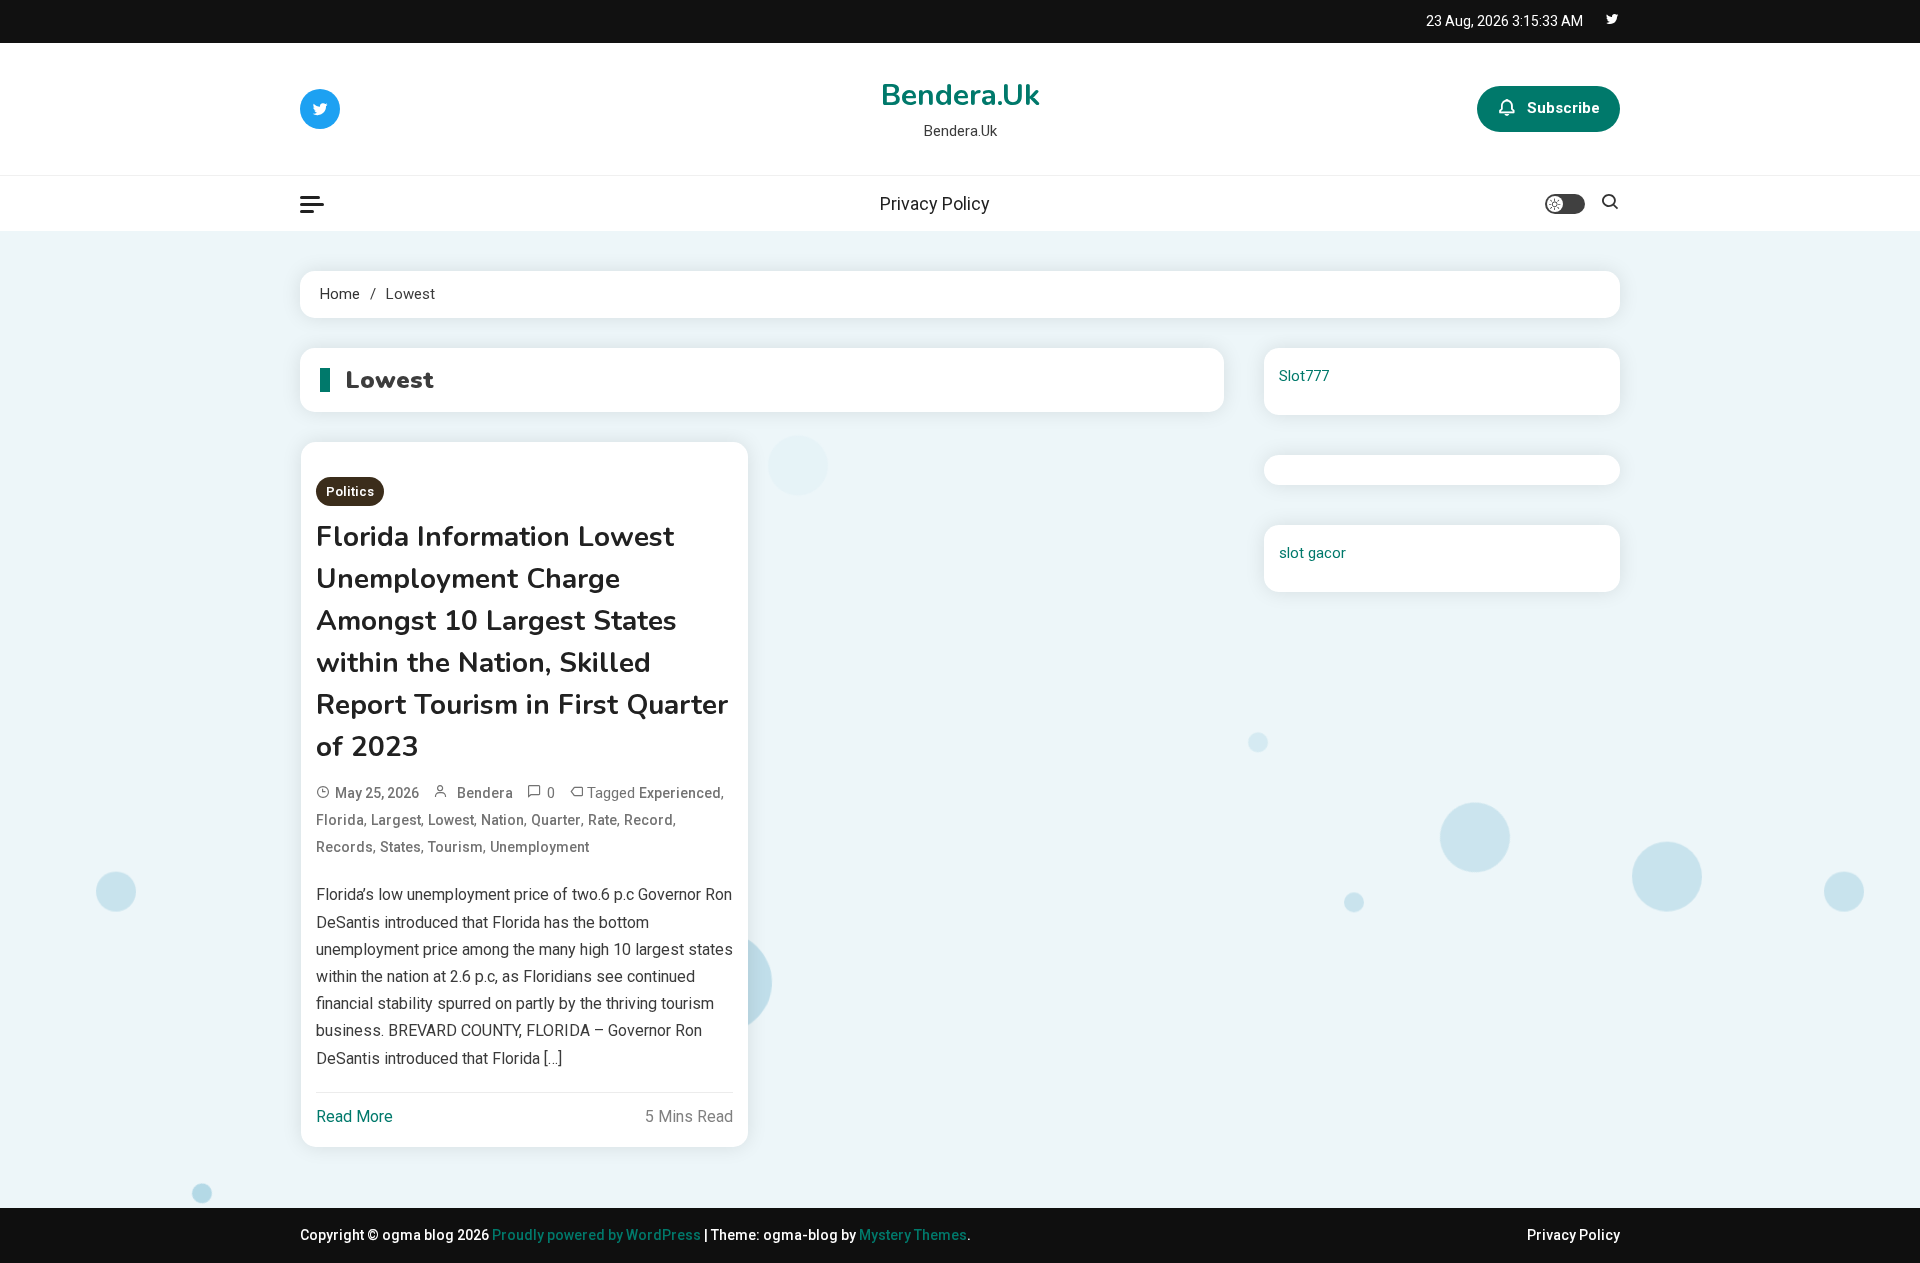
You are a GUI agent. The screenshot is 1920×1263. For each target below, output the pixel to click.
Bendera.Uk (960, 95)
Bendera (485, 793)
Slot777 (1304, 376)
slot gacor (1312, 553)
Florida (340, 820)
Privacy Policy (935, 203)
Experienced (680, 793)
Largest (396, 820)
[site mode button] (1565, 204)
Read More (354, 1116)
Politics (350, 491)
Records (344, 847)
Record (648, 820)
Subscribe (1563, 108)
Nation (502, 820)
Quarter (556, 820)
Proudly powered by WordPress (598, 1235)
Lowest (451, 820)
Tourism (455, 847)
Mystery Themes (913, 1235)
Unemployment (539, 847)
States (400, 847)
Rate (602, 820)
